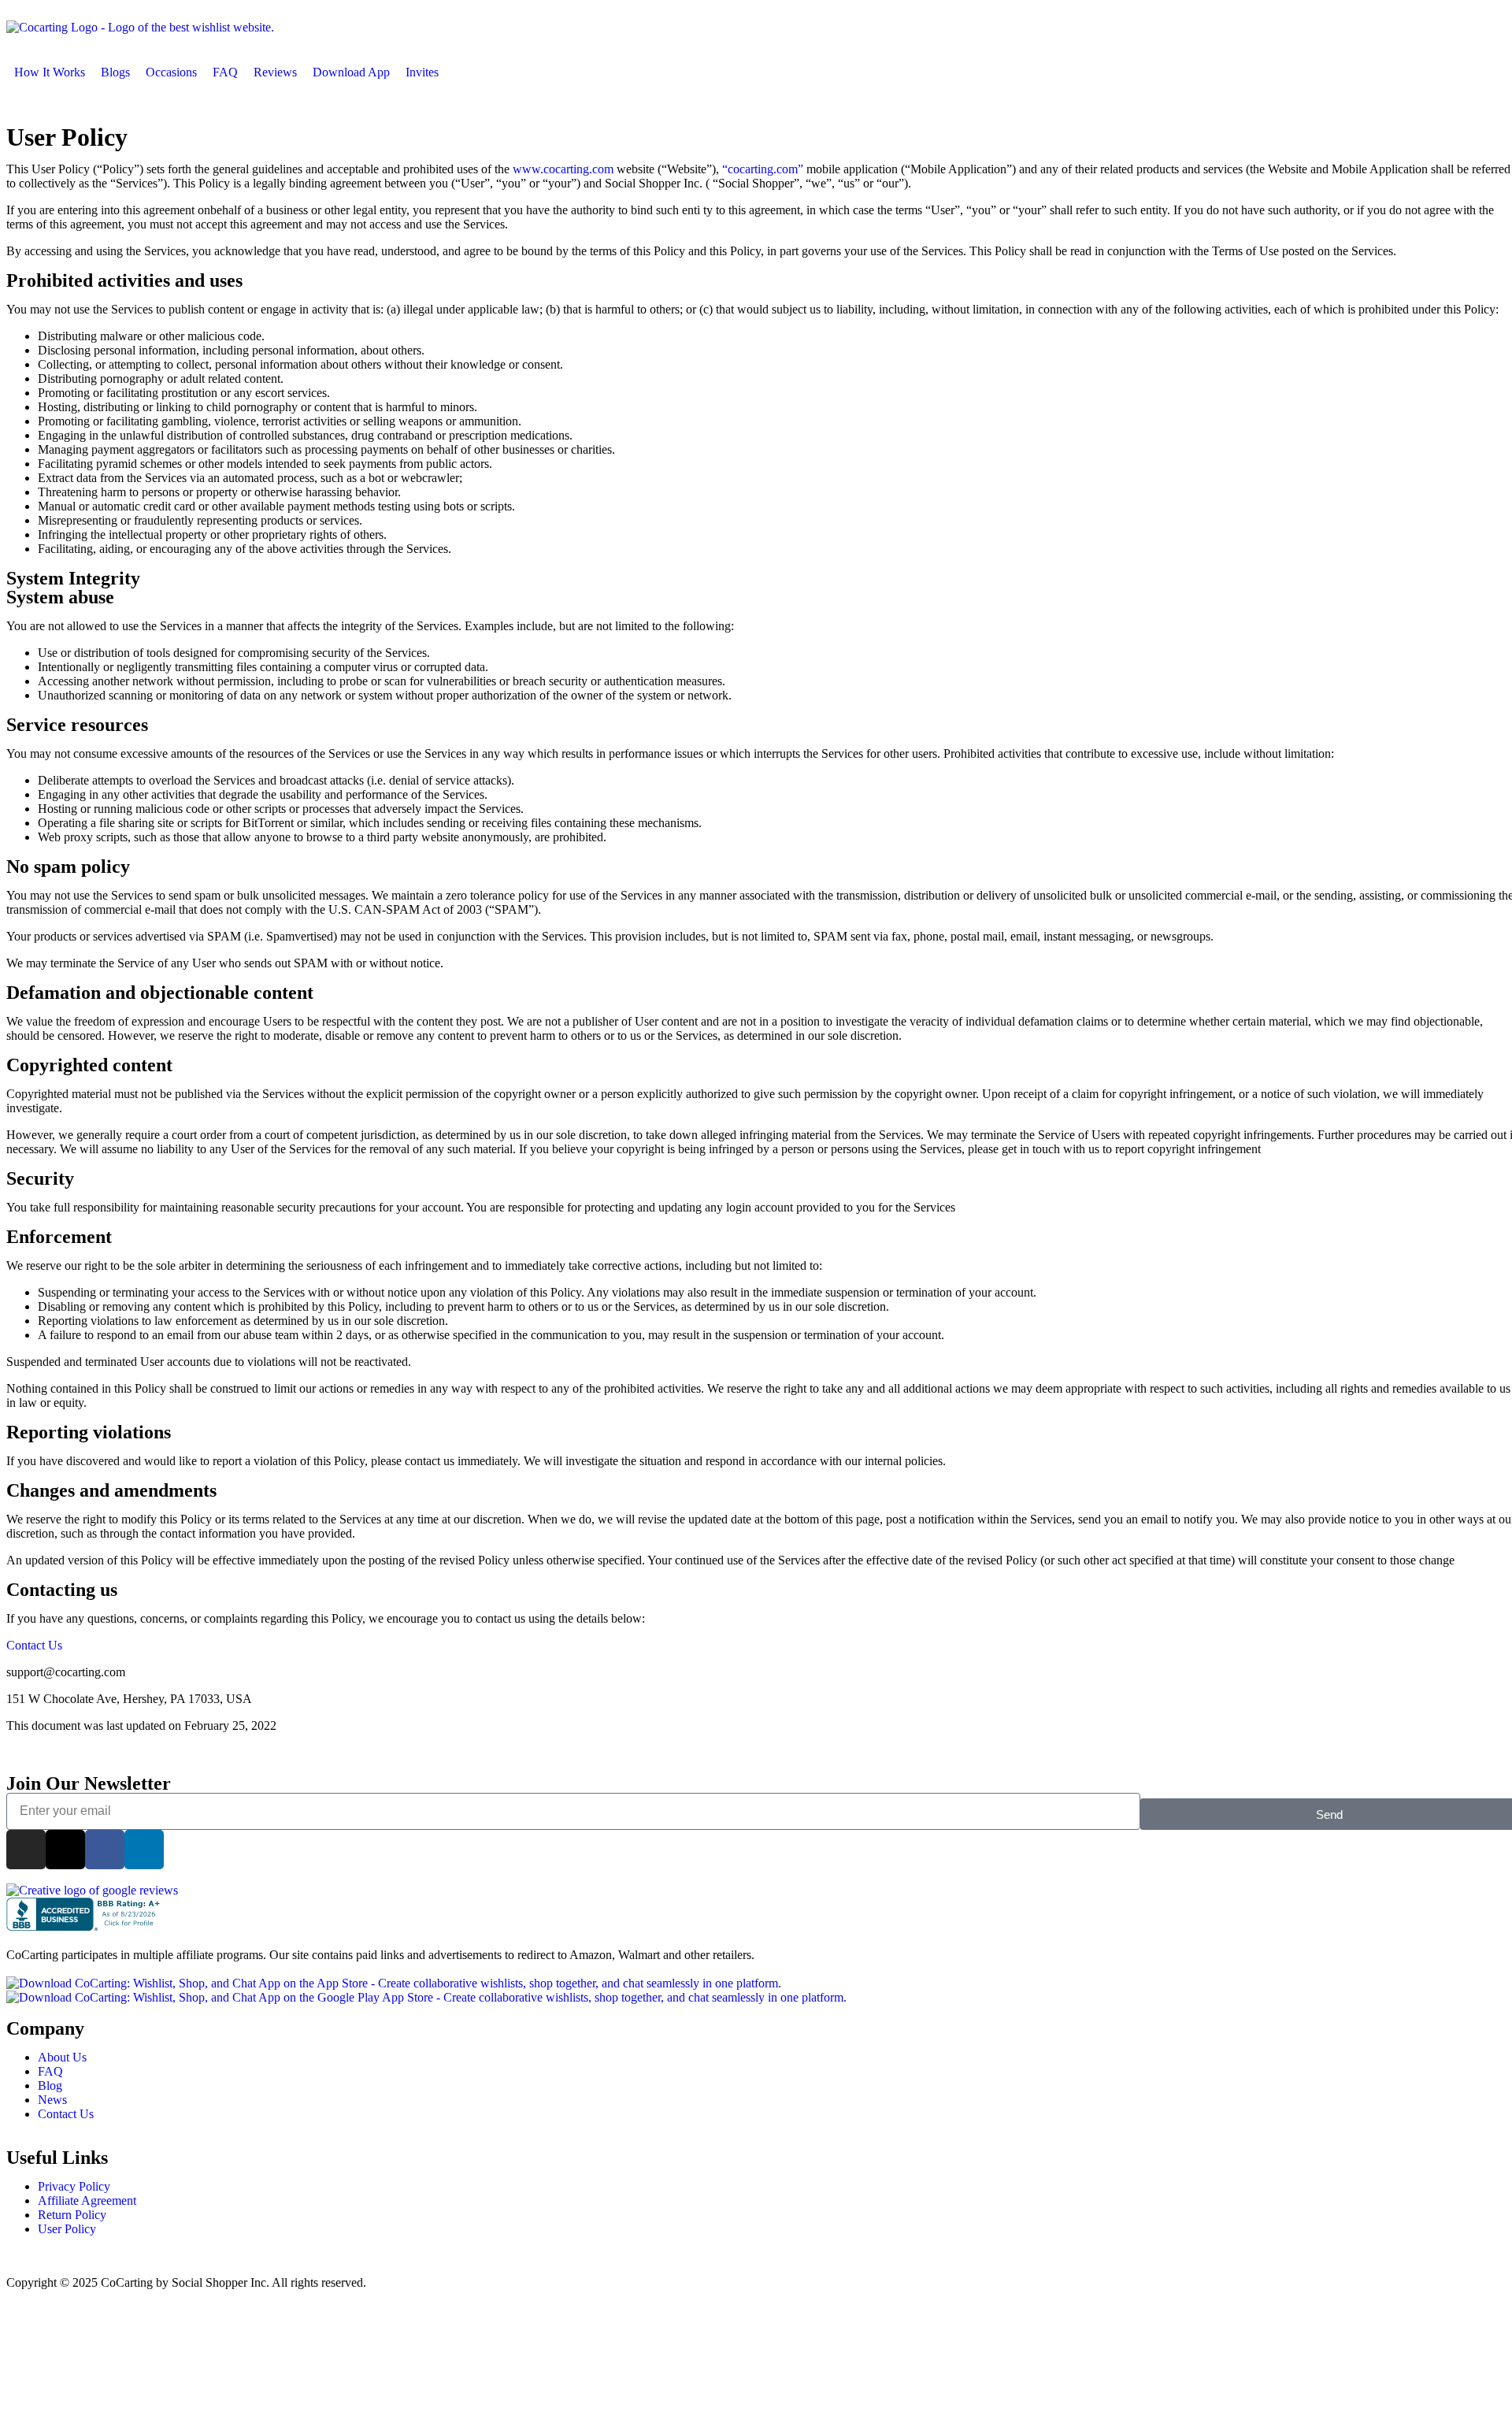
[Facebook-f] (105, 1850)
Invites (422, 72)
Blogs (115, 72)
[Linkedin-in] (144, 1850)
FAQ (225, 72)
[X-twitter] (65, 1850)
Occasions (171, 72)
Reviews (275, 72)
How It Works (50, 72)
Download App (351, 72)
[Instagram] (26, 1850)
